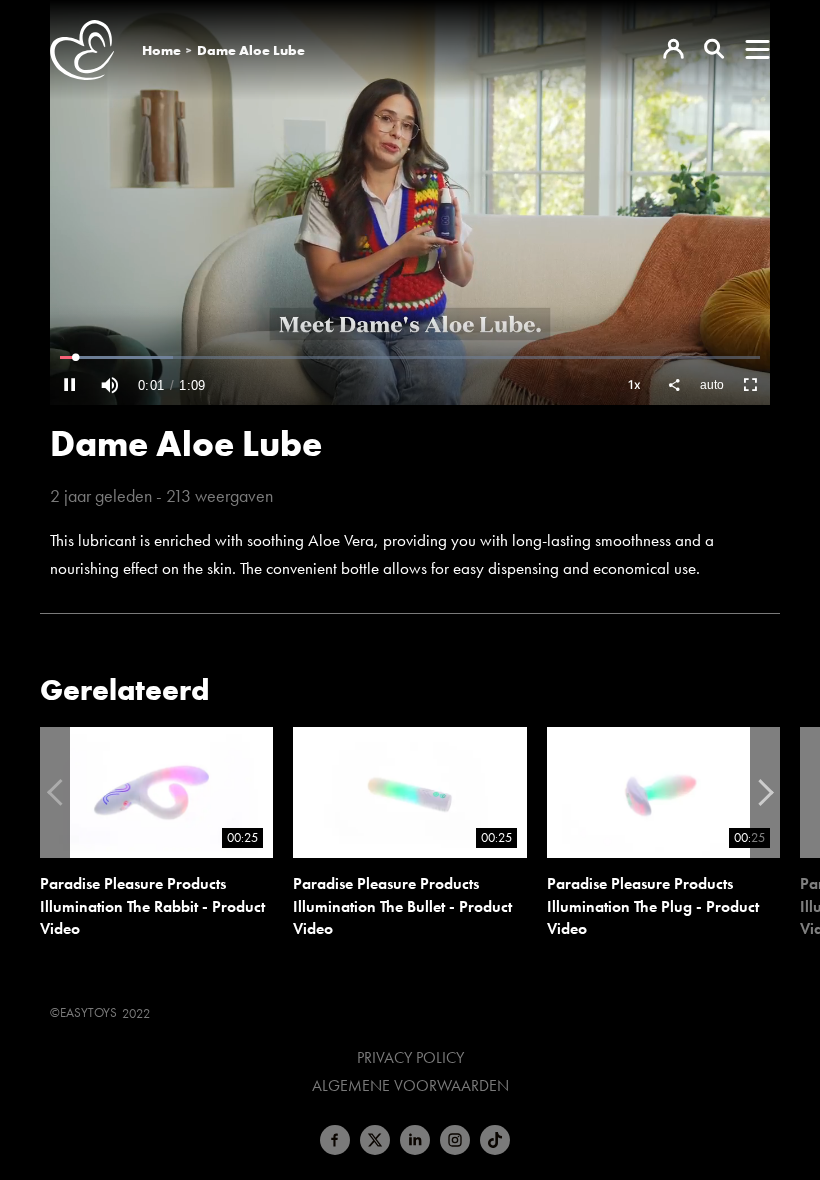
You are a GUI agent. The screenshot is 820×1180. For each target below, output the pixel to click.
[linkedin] (415, 1140)
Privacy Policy (410, 1058)
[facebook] (335, 1140)
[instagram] (455, 1140)
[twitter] (375, 1140)
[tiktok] (495, 1140)
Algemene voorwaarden (410, 1086)
